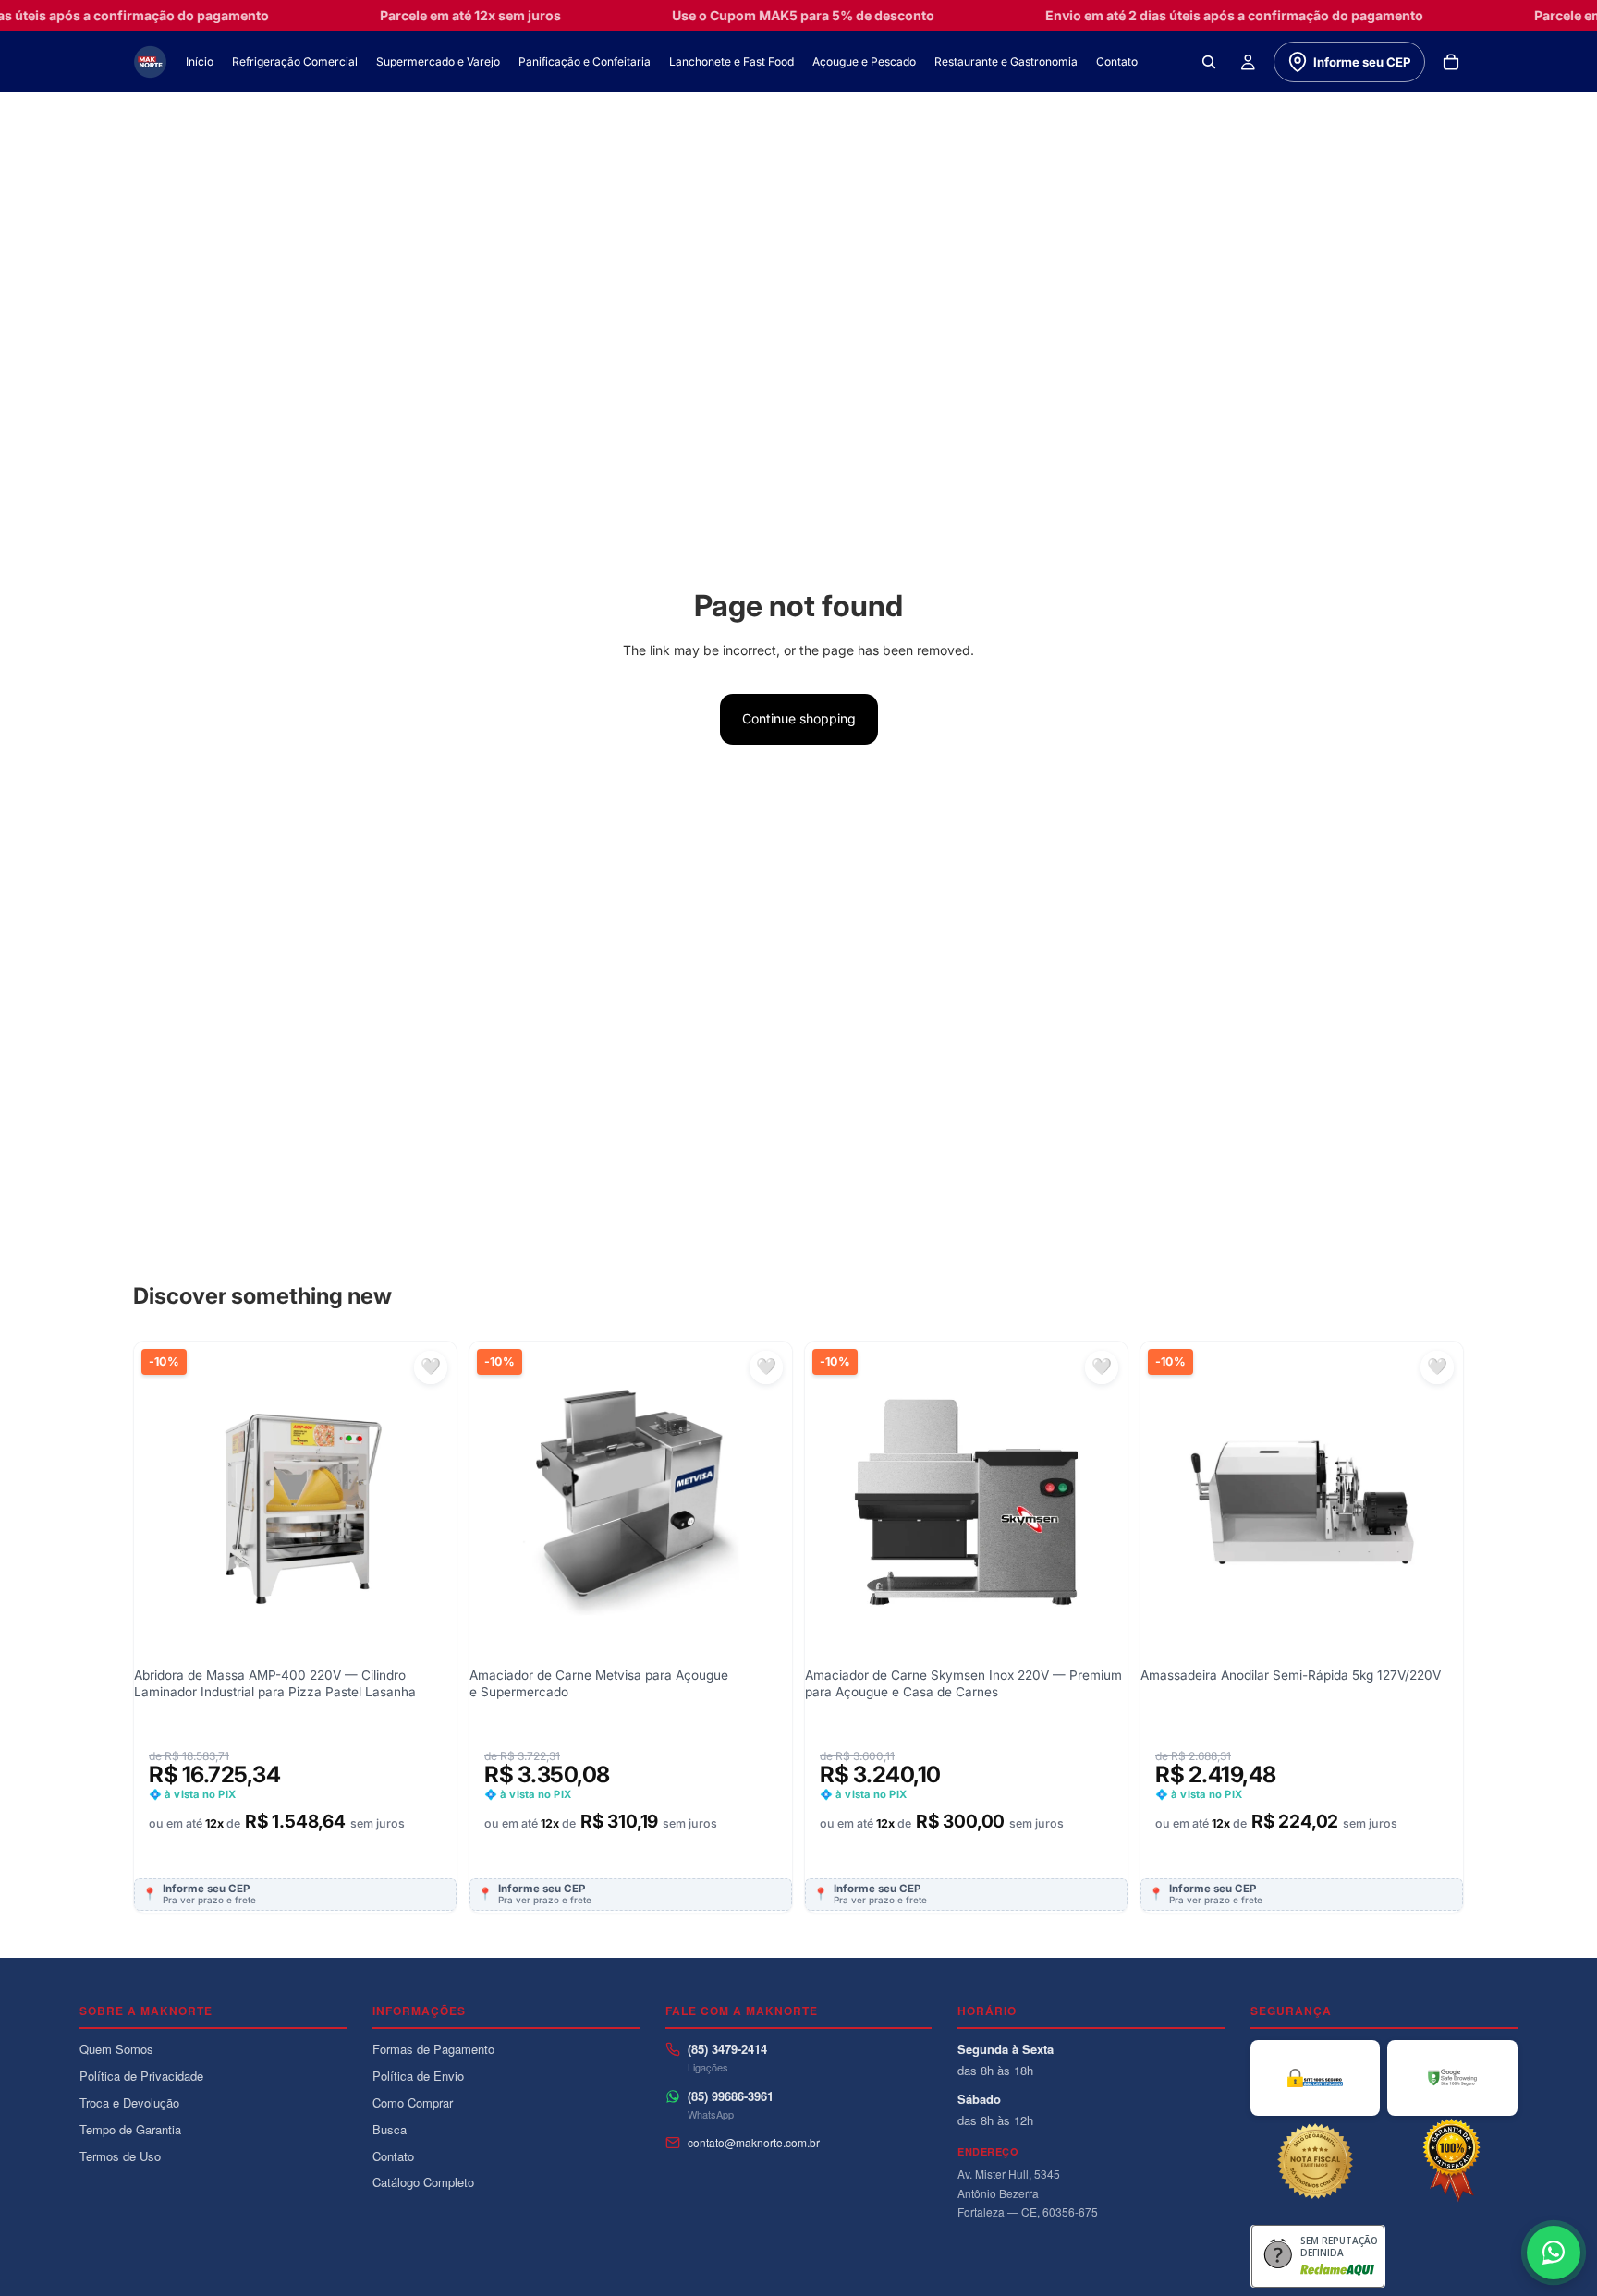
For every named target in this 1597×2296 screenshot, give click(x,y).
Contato (393, 2156)
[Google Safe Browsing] (1452, 2078)
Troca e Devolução (129, 2102)
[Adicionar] (428, 1475)
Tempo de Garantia (130, 2129)
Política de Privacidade (141, 2076)
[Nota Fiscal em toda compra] (1315, 2161)
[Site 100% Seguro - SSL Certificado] (1315, 2078)
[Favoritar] (431, 1367)
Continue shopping (799, 718)
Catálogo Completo (423, 2182)
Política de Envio (418, 2076)
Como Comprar (413, 2102)
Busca (390, 2129)
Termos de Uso (120, 2156)
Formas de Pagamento (433, 2049)
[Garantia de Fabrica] (1452, 2161)
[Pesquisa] (1209, 62)
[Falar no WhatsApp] (1554, 2253)
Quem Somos (116, 2049)
